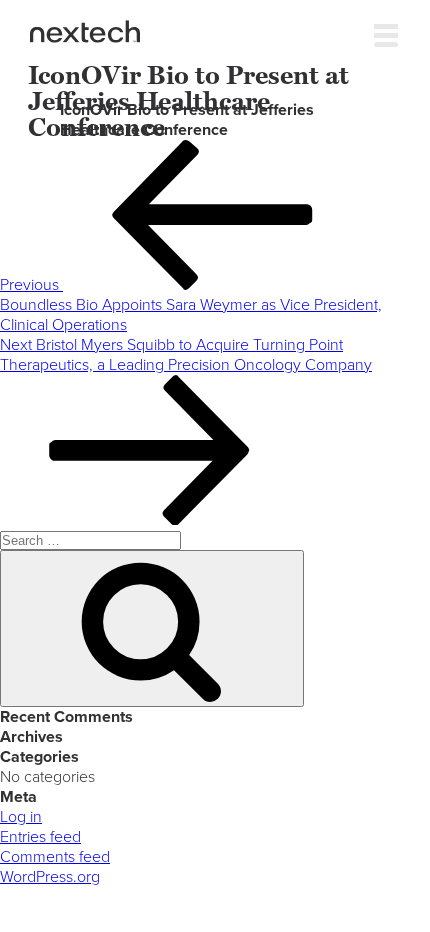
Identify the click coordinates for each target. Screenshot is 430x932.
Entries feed (40, 837)
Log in (21, 817)
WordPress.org (50, 877)
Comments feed (55, 857)
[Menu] (386, 31)
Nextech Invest (85, 31)
